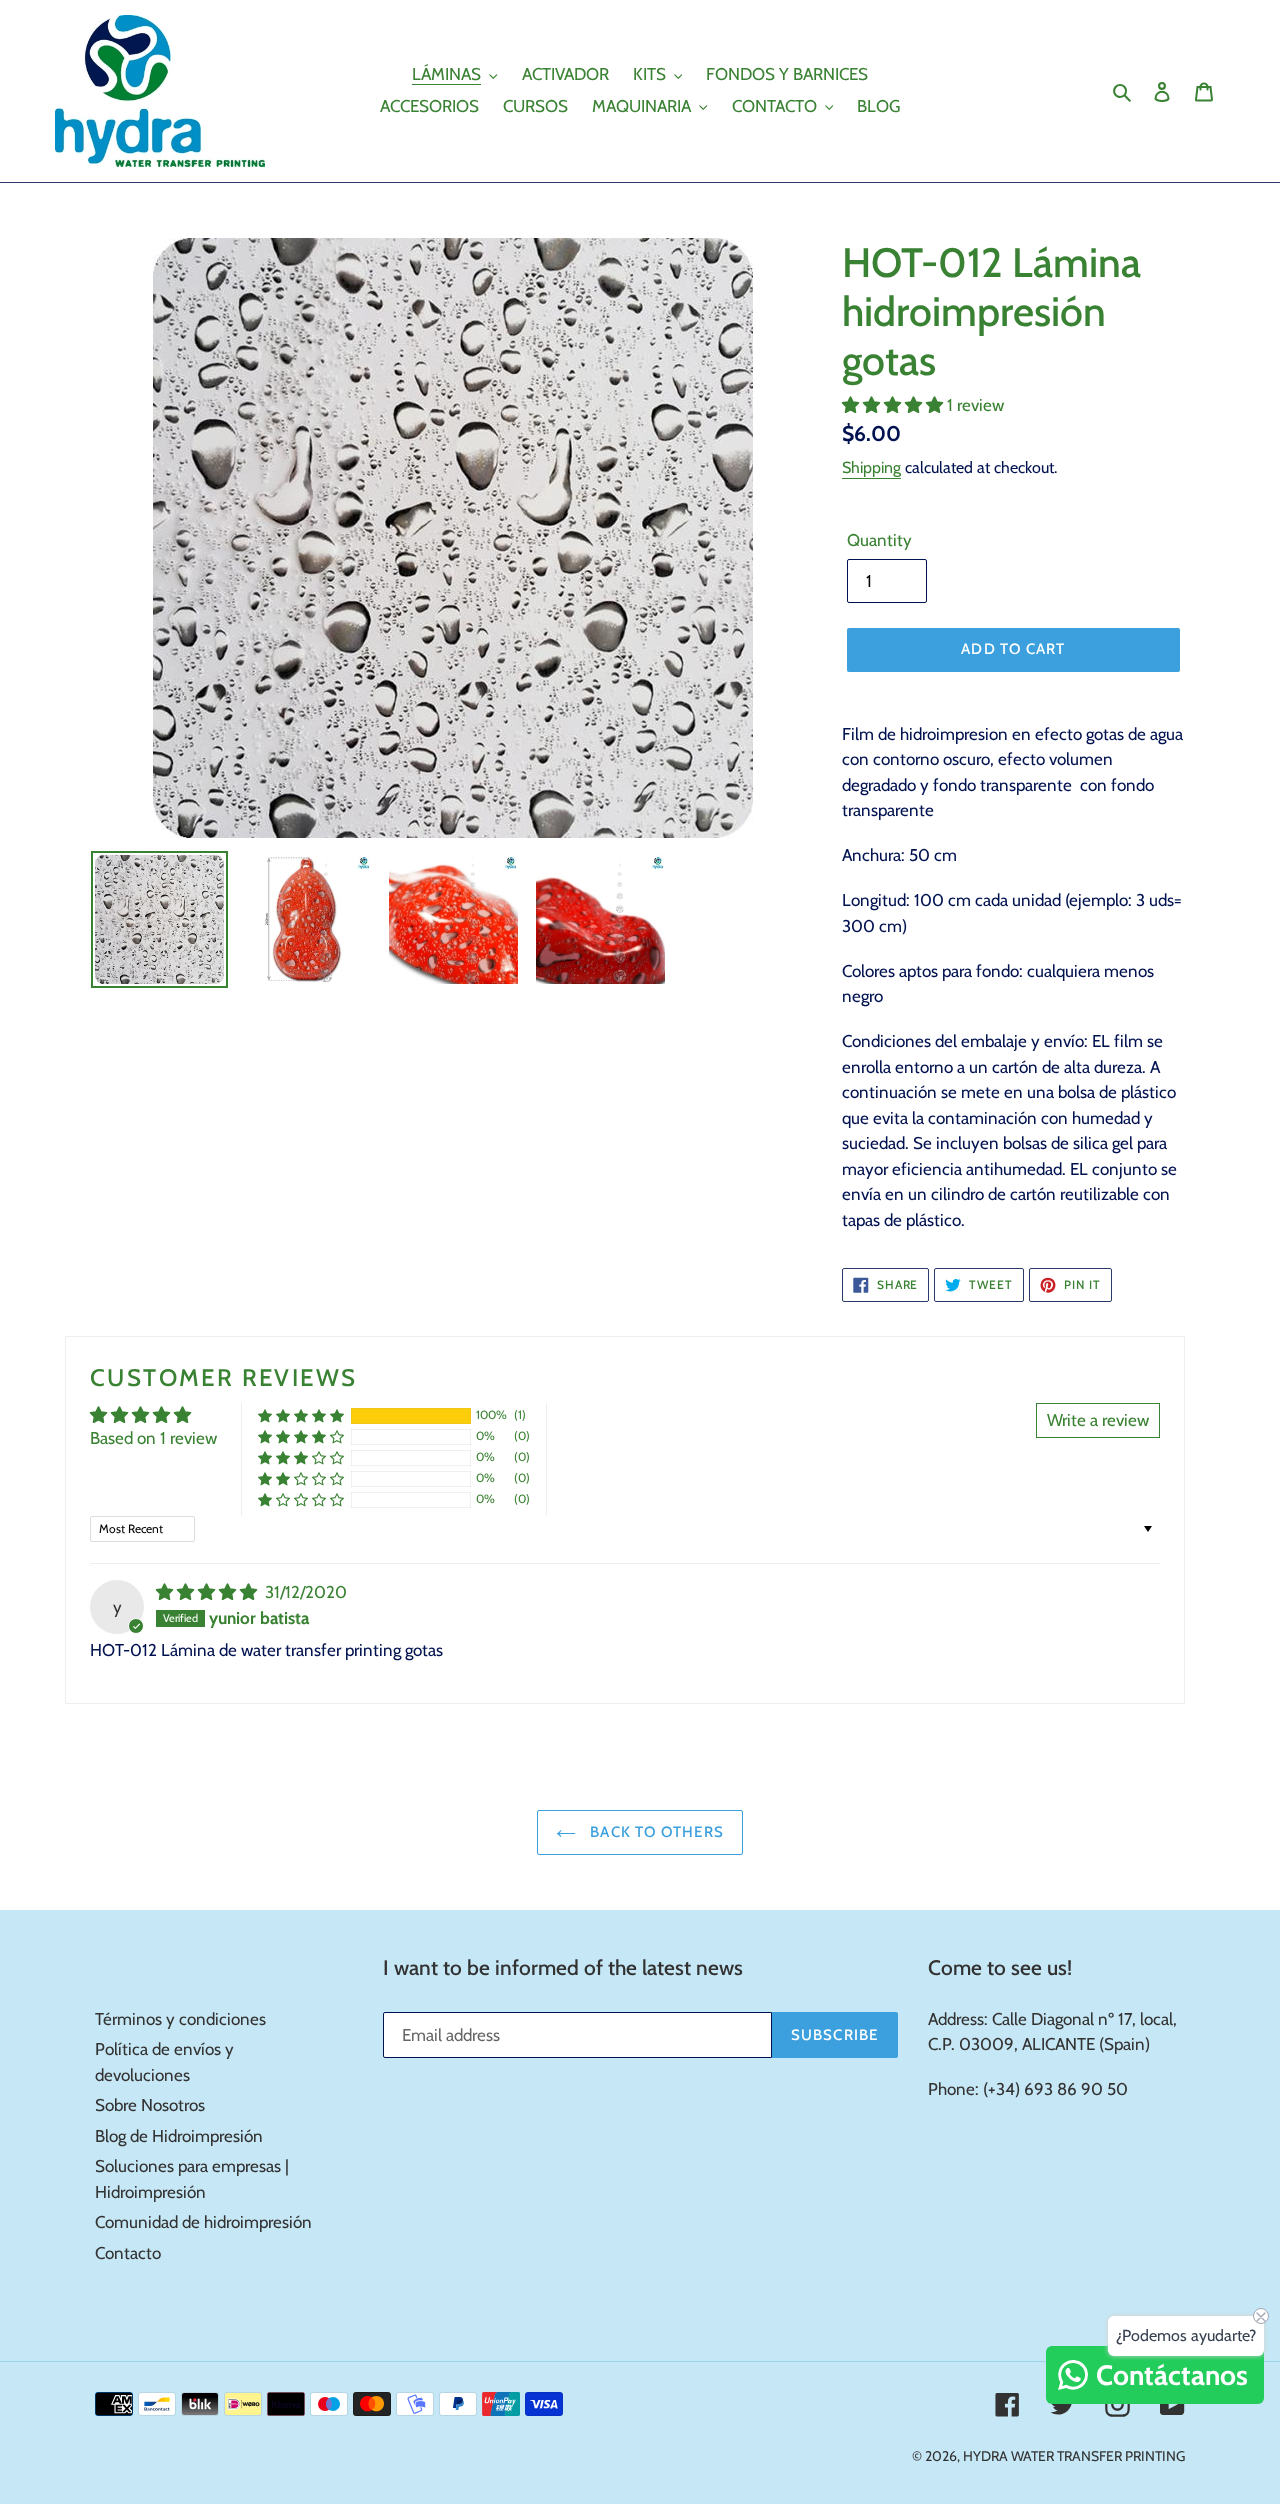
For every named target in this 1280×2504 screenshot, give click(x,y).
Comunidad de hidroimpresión (203, 2222)
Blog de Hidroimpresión (179, 2136)
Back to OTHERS (655, 1832)
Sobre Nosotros (150, 2105)
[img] (208, 1592)
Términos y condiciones (180, 2019)
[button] (894, 405)
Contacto (128, 2253)
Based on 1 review (153, 1438)
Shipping (871, 467)
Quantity (879, 540)
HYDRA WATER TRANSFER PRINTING (1074, 2456)
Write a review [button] (1098, 1420)
